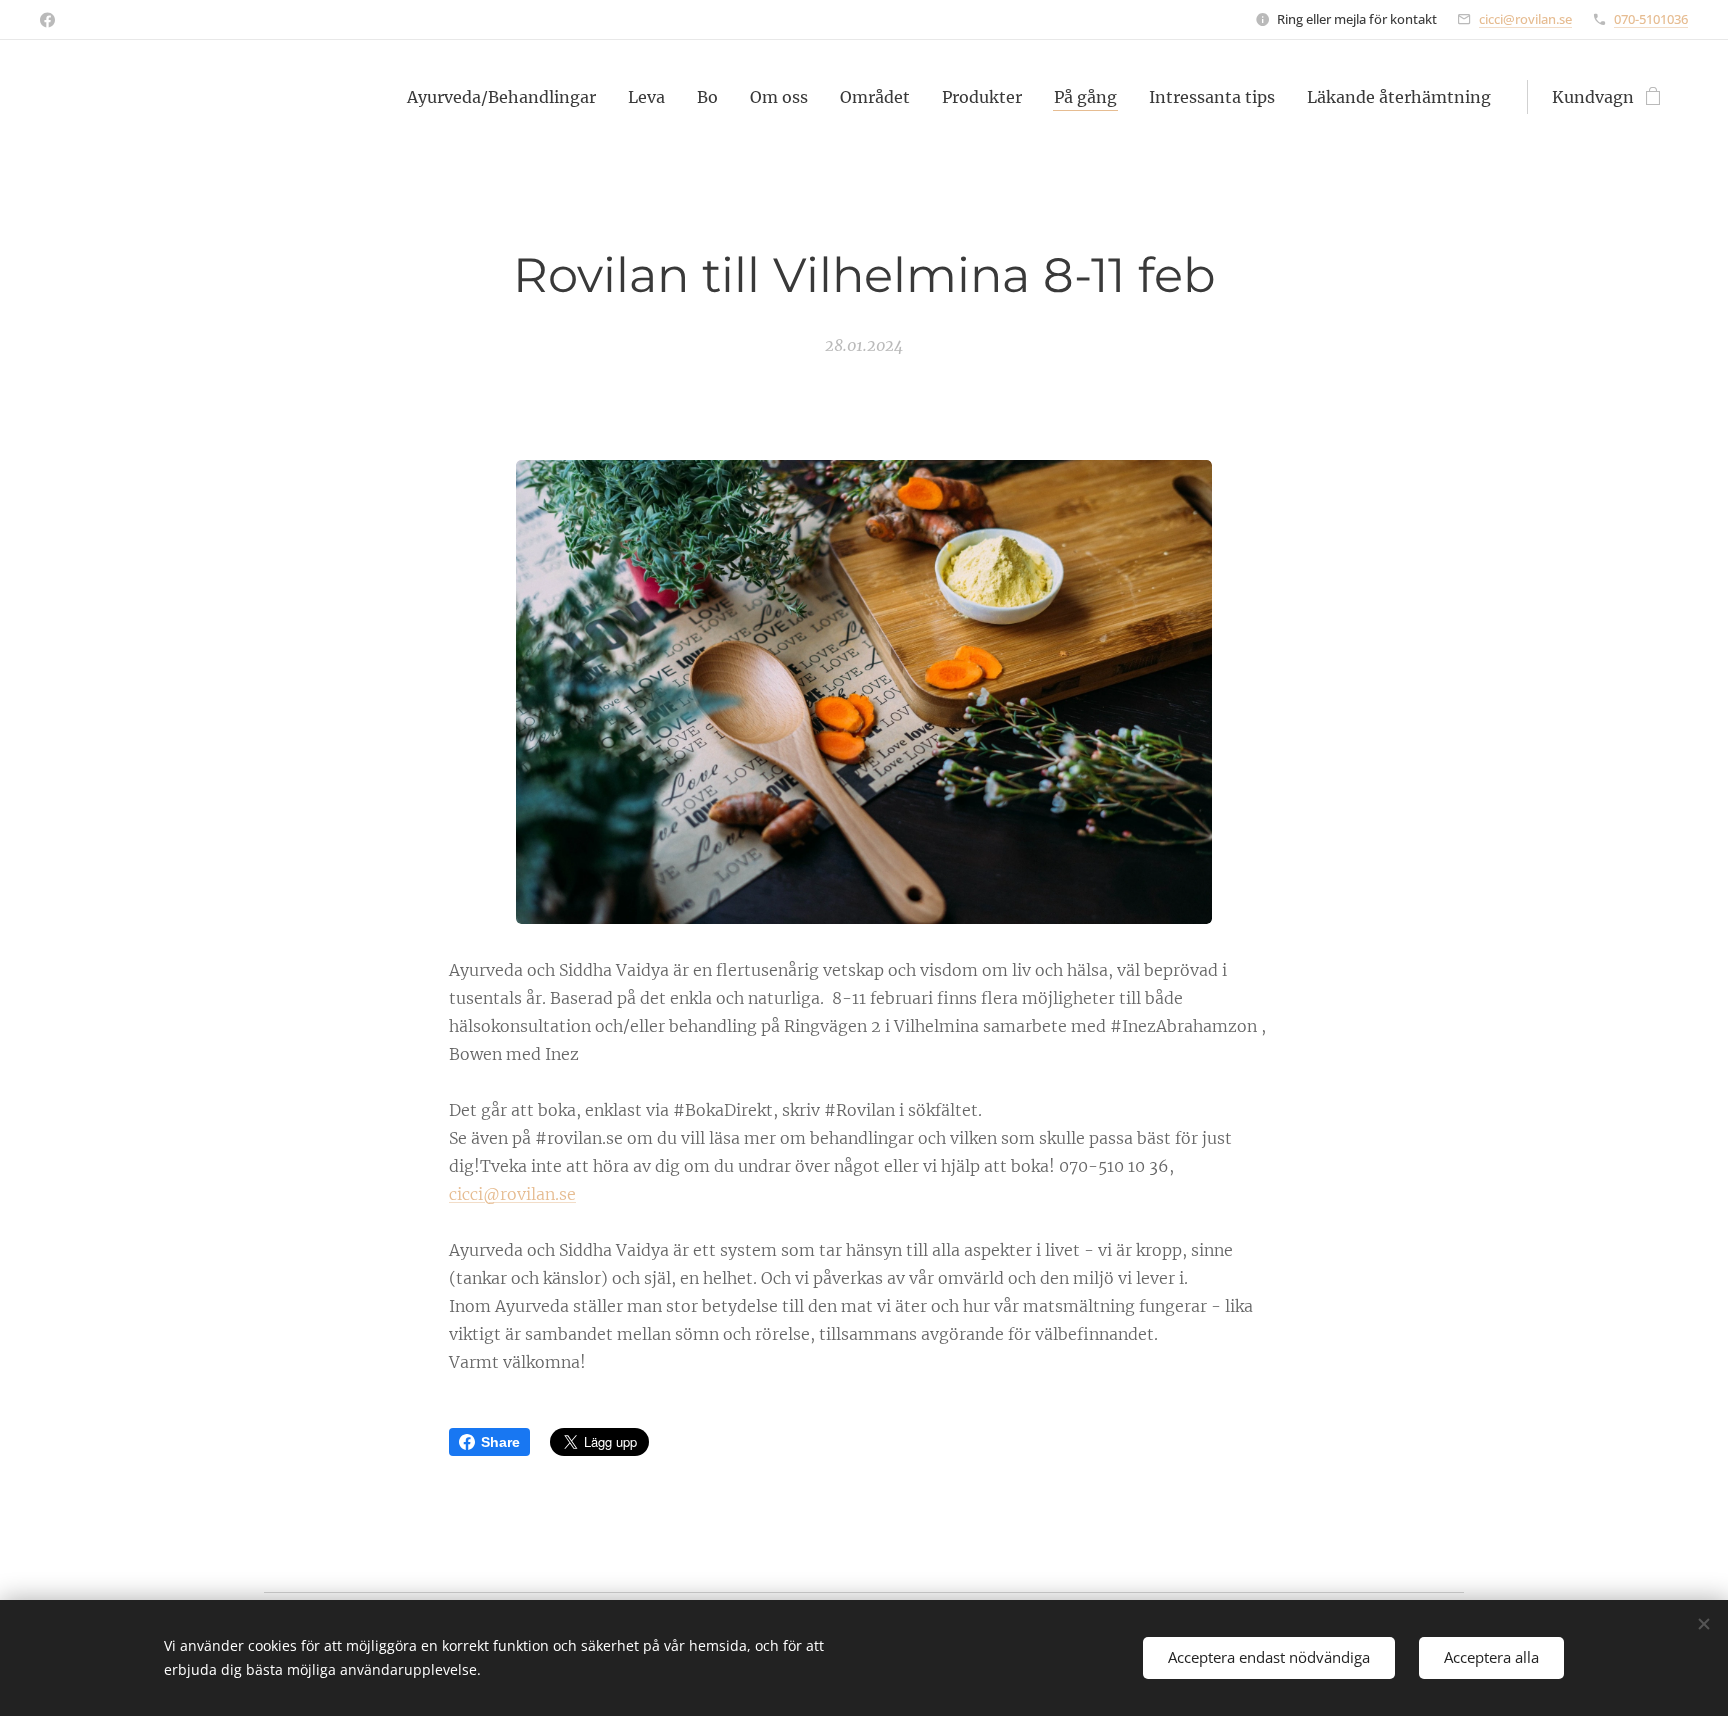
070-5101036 (1651, 19)
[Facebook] (47, 20)
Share (500, 1442)
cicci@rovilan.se (1525, 19)
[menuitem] (507, 97)
